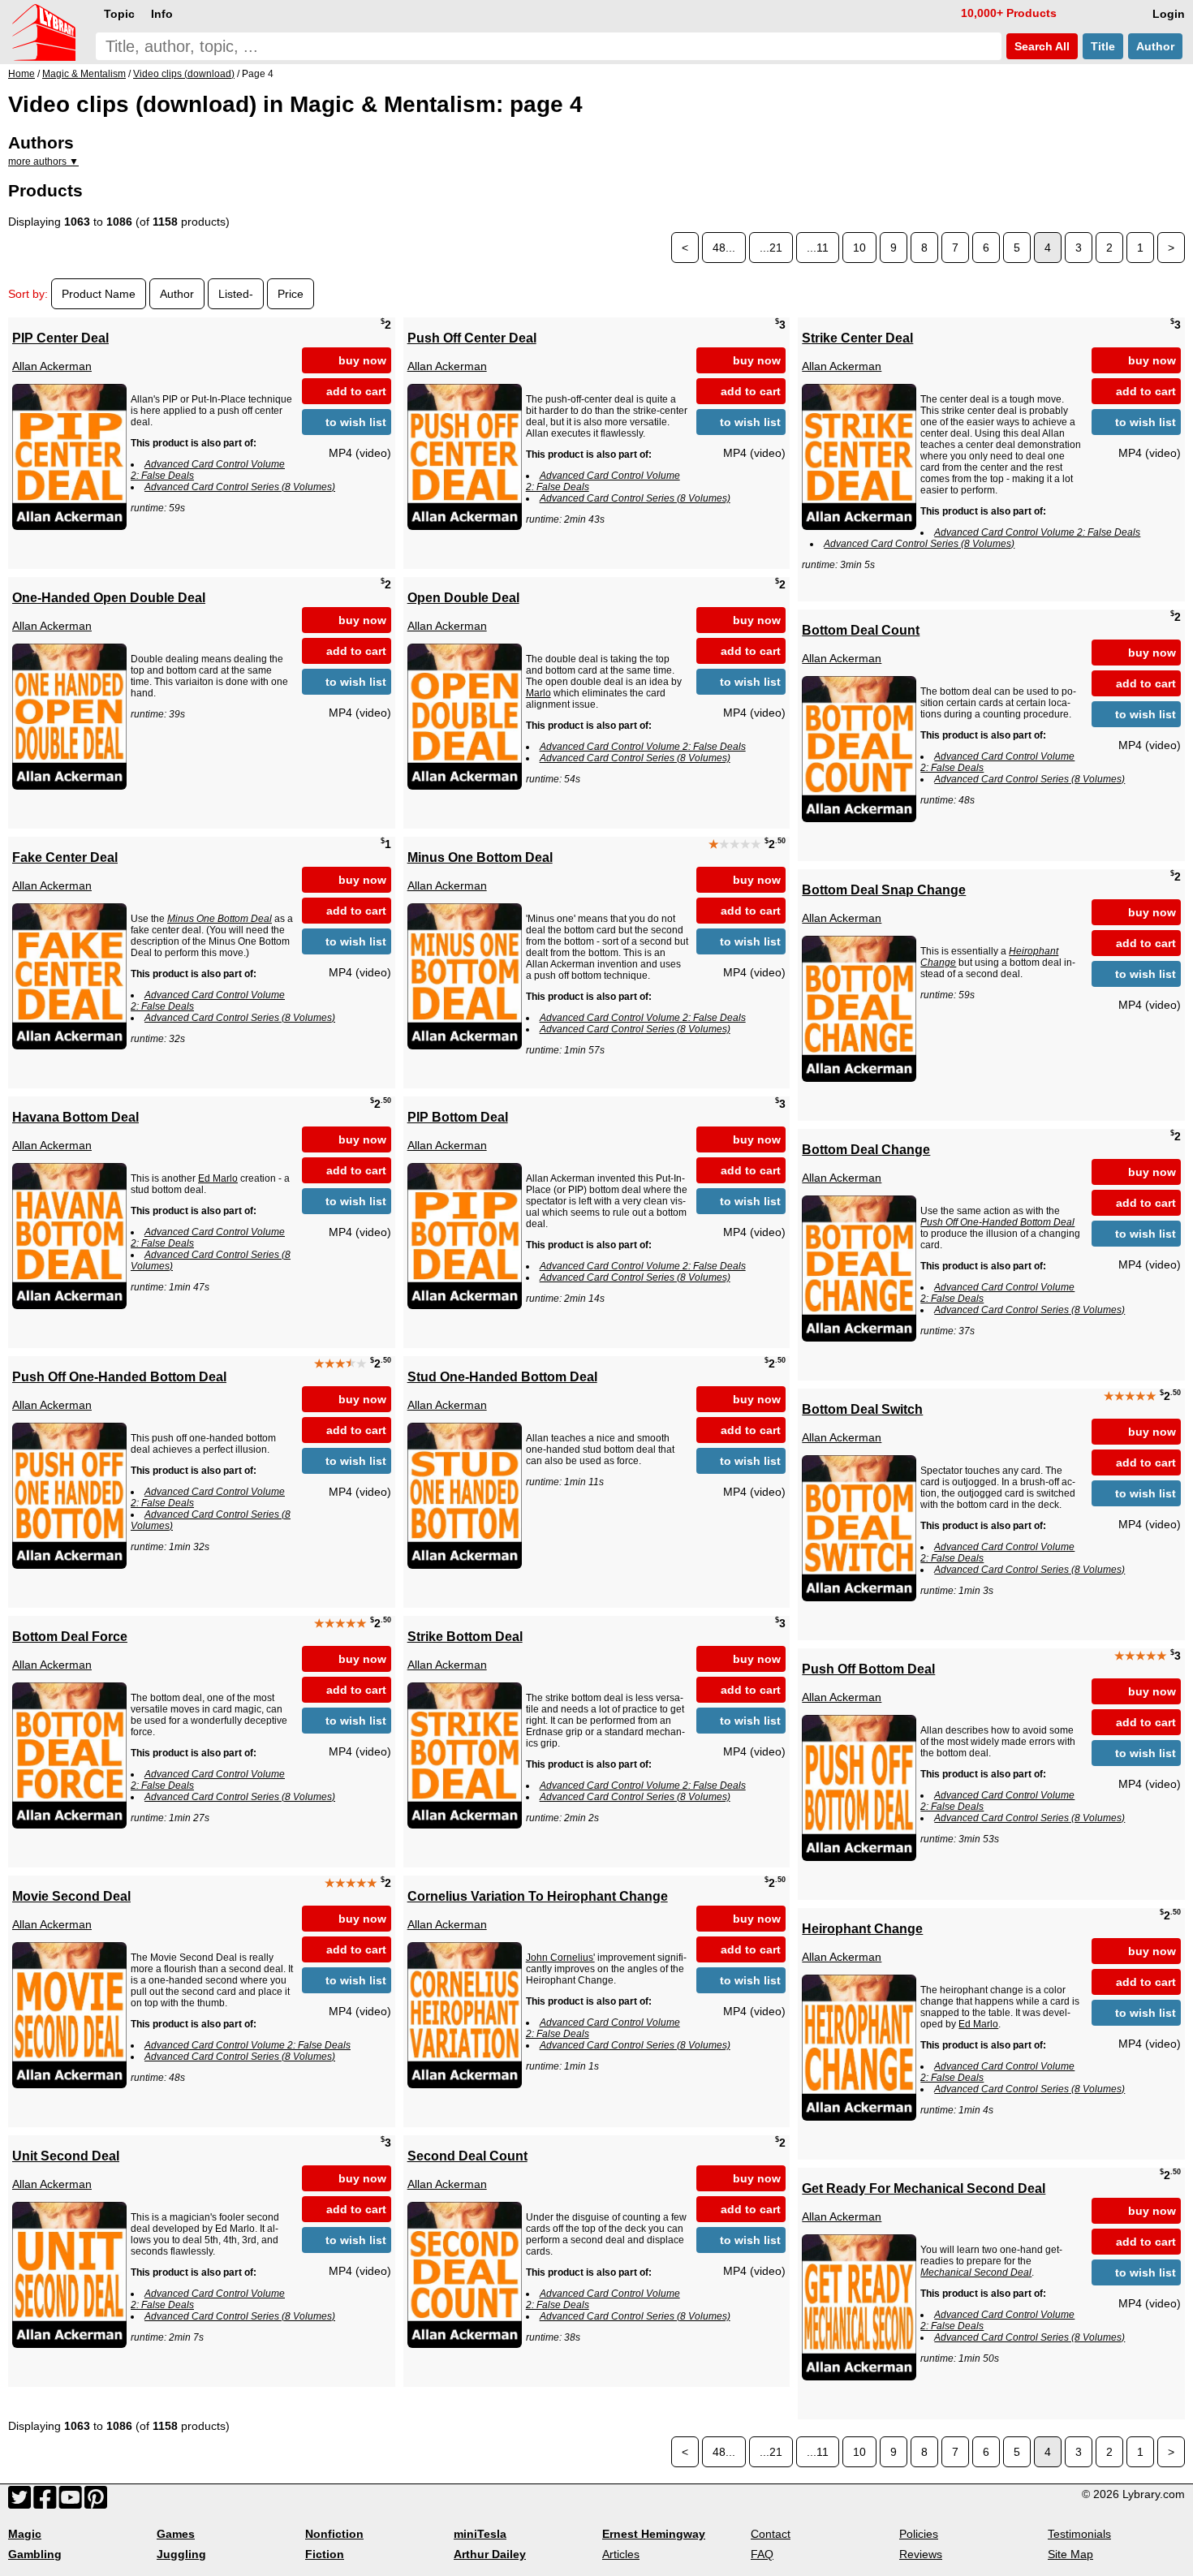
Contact (771, 2534)
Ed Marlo (218, 1178)
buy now (362, 360)
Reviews (921, 2554)
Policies (919, 2534)
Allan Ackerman (52, 366)
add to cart (356, 391)
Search (1040, 46)
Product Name (99, 294)
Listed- (236, 294)
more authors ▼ (43, 162)
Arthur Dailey (490, 2554)
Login (1169, 14)
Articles (621, 2554)
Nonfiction (334, 2534)
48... (724, 248)
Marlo (538, 693)
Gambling (35, 2554)
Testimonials (1079, 2534)
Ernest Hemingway (654, 2534)
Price (291, 294)
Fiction (325, 2554)
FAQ (762, 2554)
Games (176, 2534)
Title (1103, 46)
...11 (818, 248)
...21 (771, 248)
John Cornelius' (560, 1958)
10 (859, 248)
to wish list (356, 422)
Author (1155, 46)
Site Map (1070, 2554)
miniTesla (480, 2534)
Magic (25, 2534)
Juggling (181, 2554)
